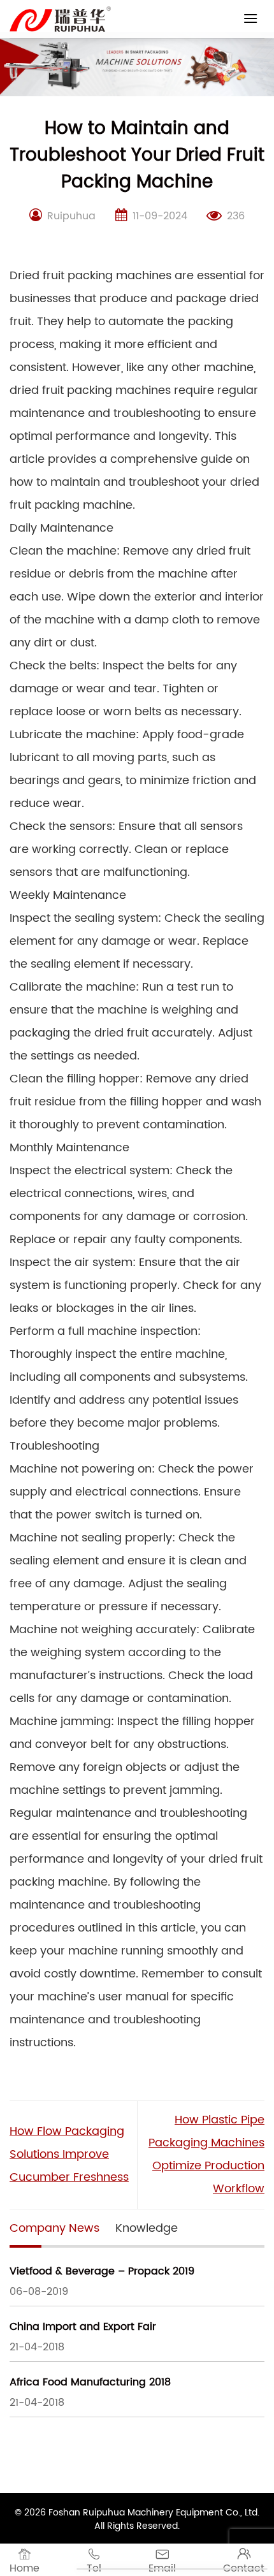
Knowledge (147, 2228)
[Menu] (250, 18)
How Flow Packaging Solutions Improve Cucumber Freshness (69, 2154)
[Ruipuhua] (60, 19)
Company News (54, 2228)
